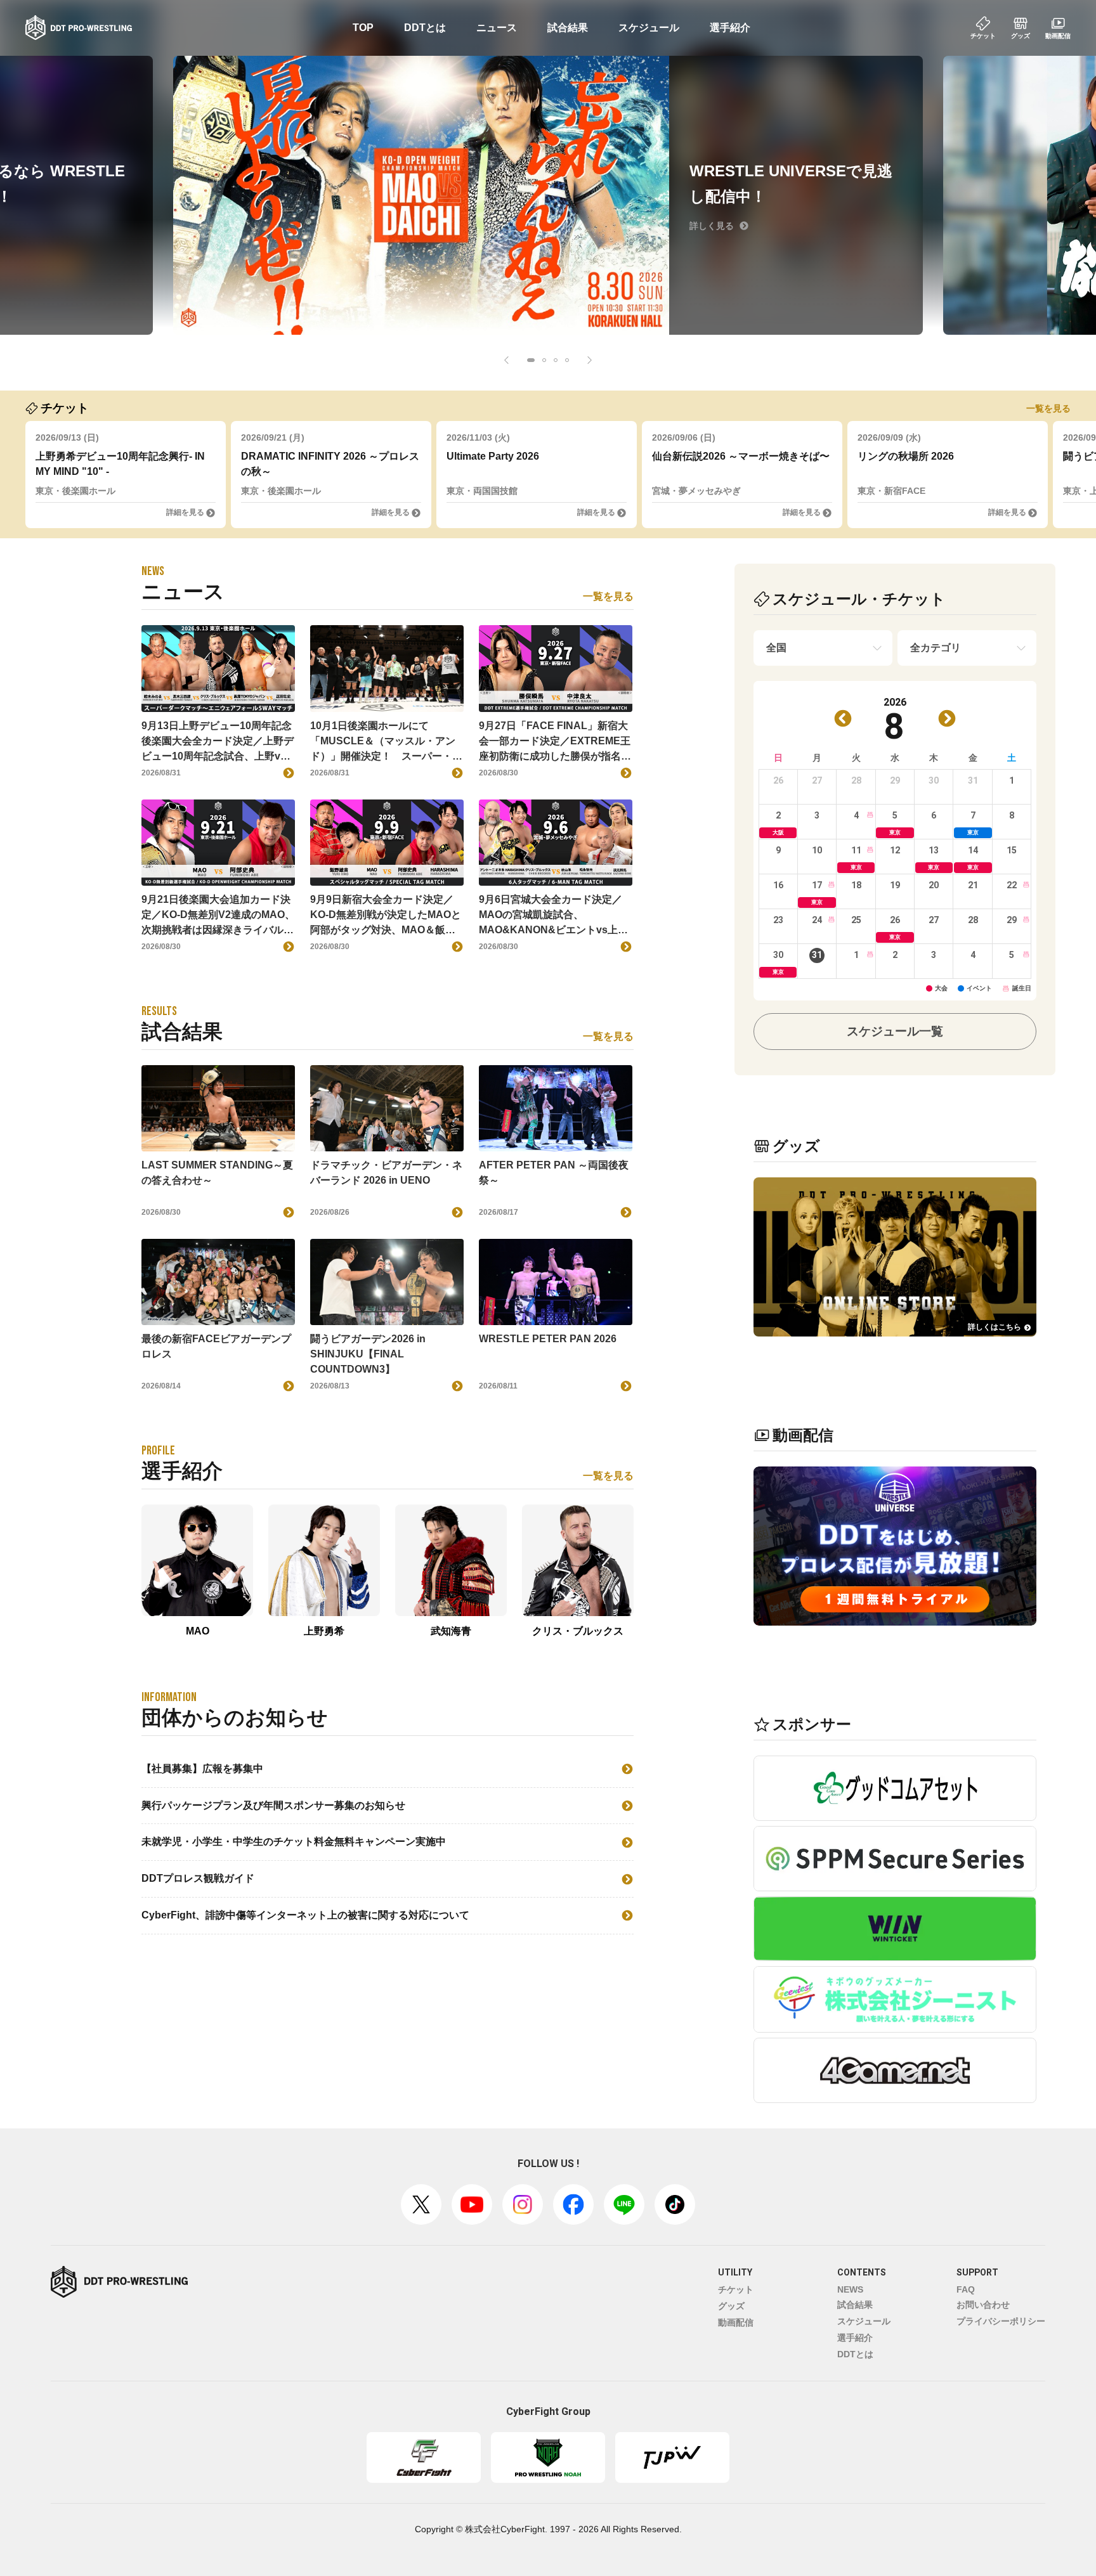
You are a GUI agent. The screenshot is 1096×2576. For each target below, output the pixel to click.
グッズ (731, 2306)
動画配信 (736, 2322)
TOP (363, 28)
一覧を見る (1048, 408)
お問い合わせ (983, 2305)
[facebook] (573, 2204)
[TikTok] (675, 2204)
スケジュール (649, 28)
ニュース (497, 28)
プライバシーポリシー (1001, 2321)
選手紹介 (730, 28)
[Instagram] (523, 2204)
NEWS (850, 2289)
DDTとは (425, 28)
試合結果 (568, 28)
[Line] (624, 2204)
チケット (736, 2289)
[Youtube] (472, 2204)
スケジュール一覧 (895, 1031)
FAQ (966, 2289)
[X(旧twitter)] (421, 2204)
